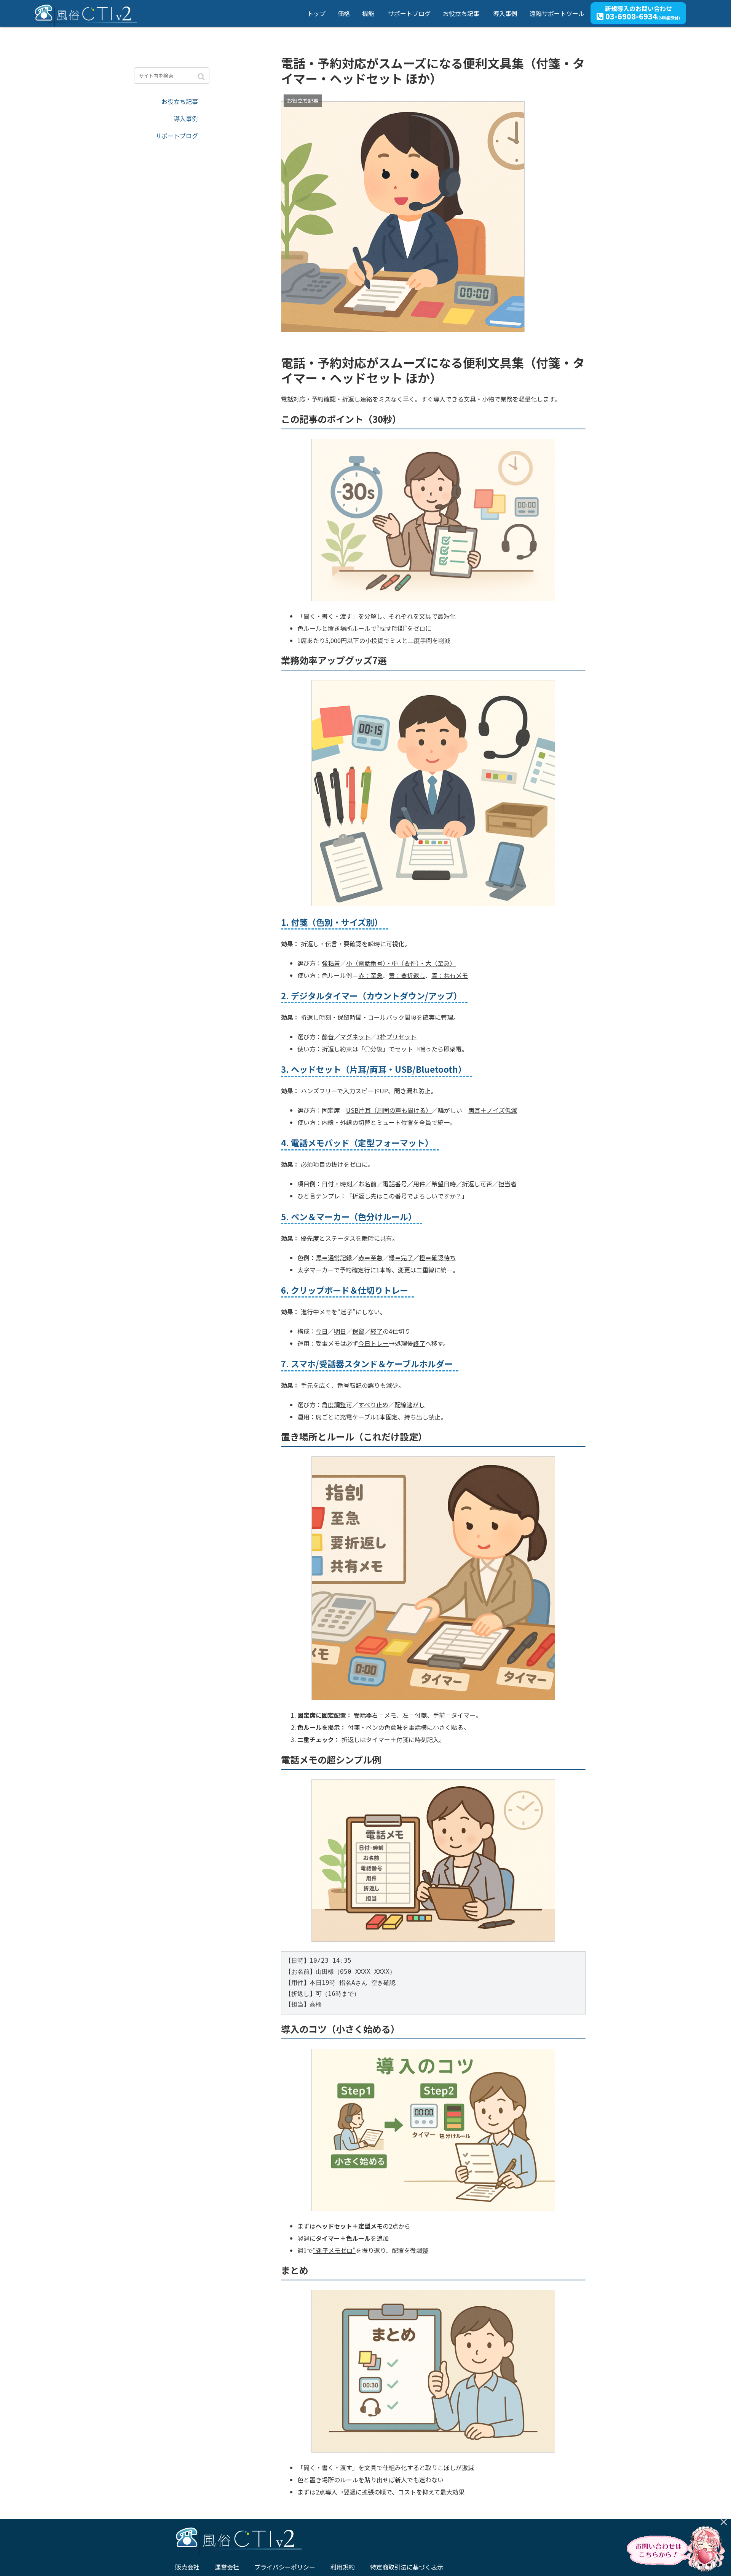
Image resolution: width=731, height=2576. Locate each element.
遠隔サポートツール (557, 13)
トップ (316, 13)
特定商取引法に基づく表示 (407, 2567)
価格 (344, 13)
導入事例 (505, 13)
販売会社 (187, 2567)
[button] (202, 77)
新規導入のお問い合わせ (642, 13)
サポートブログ (409, 13)
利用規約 (343, 2567)
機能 (368, 13)
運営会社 (227, 2567)
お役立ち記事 (461, 13)
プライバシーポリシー (285, 2567)
